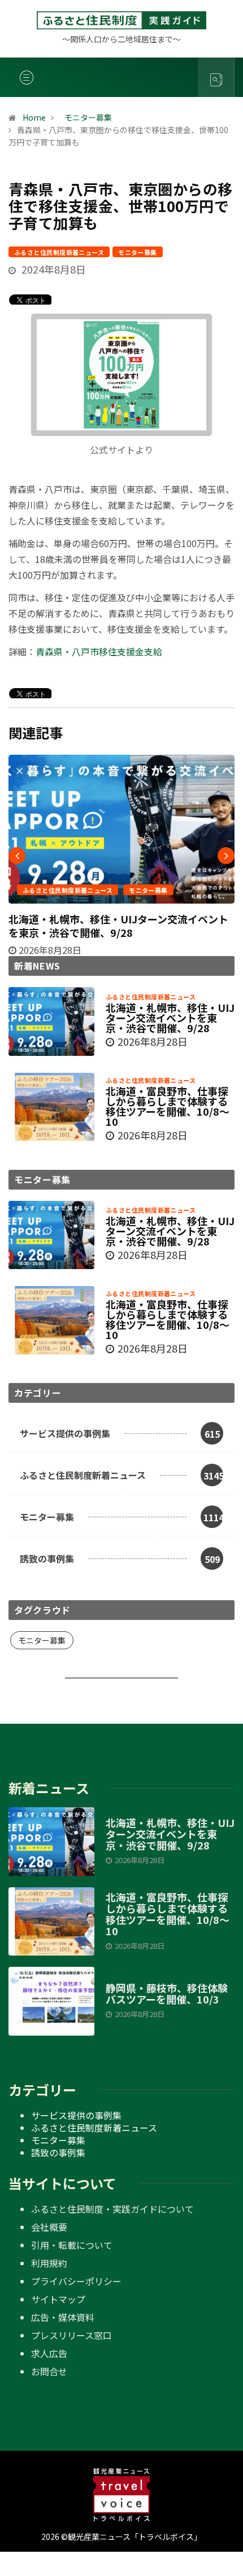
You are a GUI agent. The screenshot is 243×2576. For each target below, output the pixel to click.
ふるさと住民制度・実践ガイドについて (112, 2209)
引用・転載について (72, 2245)
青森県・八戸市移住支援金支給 (99, 651)
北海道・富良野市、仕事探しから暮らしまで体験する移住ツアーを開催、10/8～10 (168, 1106)
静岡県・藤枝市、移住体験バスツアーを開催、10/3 (167, 1993)
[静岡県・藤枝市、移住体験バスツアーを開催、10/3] (51, 2001)
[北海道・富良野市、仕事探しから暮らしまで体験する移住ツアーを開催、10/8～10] (51, 1107)
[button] (122, 2059)
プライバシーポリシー (76, 2281)
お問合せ (49, 2371)
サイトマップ (58, 2299)
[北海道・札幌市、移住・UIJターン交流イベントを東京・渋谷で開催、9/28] (51, 1021)
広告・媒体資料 (63, 2317)
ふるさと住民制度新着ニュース (59, 252)
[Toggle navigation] (27, 77)
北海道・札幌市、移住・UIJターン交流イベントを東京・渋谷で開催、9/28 (118, 926)
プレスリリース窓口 (71, 2335)
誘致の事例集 (58, 2152)
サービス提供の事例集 (76, 2115)
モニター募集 (138, 252)
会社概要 (49, 2227)
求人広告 (49, 2353)
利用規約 (49, 2263)
